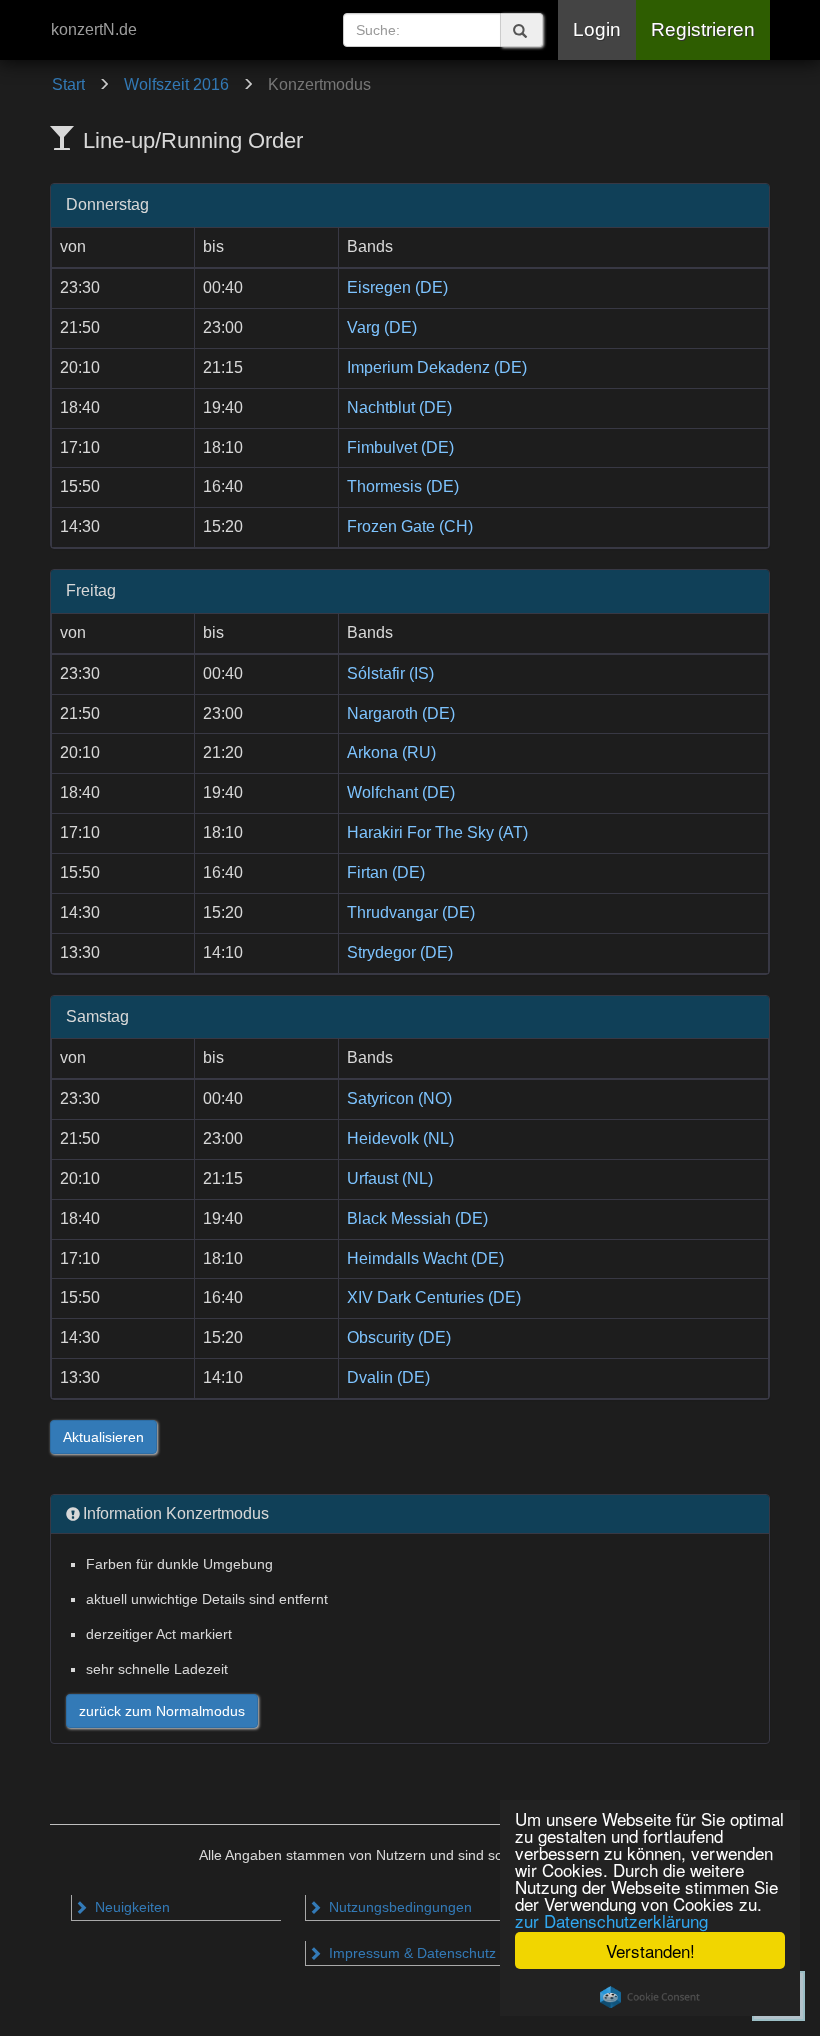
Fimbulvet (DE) (400, 447)
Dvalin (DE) (388, 1377)
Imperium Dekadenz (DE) (437, 367)
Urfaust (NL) (390, 1178)
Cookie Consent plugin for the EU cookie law (650, 1997)
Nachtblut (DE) (399, 407)
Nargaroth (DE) (401, 713)
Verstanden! (650, 1950)
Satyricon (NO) (399, 1098)
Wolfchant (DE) (401, 792)
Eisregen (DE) (397, 287)
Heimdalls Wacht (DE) (425, 1258)
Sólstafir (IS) (390, 673)
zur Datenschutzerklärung (611, 1920)
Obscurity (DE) (399, 1337)
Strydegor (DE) (400, 952)
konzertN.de (94, 29)
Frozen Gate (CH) (410, 526)
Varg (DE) (382, 327)
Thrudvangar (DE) (411, 912)
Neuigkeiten (130, 1907)
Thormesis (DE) (403, 486)
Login (597, 29)
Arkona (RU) (391, 752)
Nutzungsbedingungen (398, 1907)
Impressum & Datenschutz (410, 1953)
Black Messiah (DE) (417, 1218)
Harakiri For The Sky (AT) (437, 832)
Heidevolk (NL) (400, 1138)
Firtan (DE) (386, 872)
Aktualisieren (103, 1437)
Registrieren (703, 29)
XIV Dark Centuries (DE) (434, 1297)
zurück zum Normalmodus (162, 1711)
